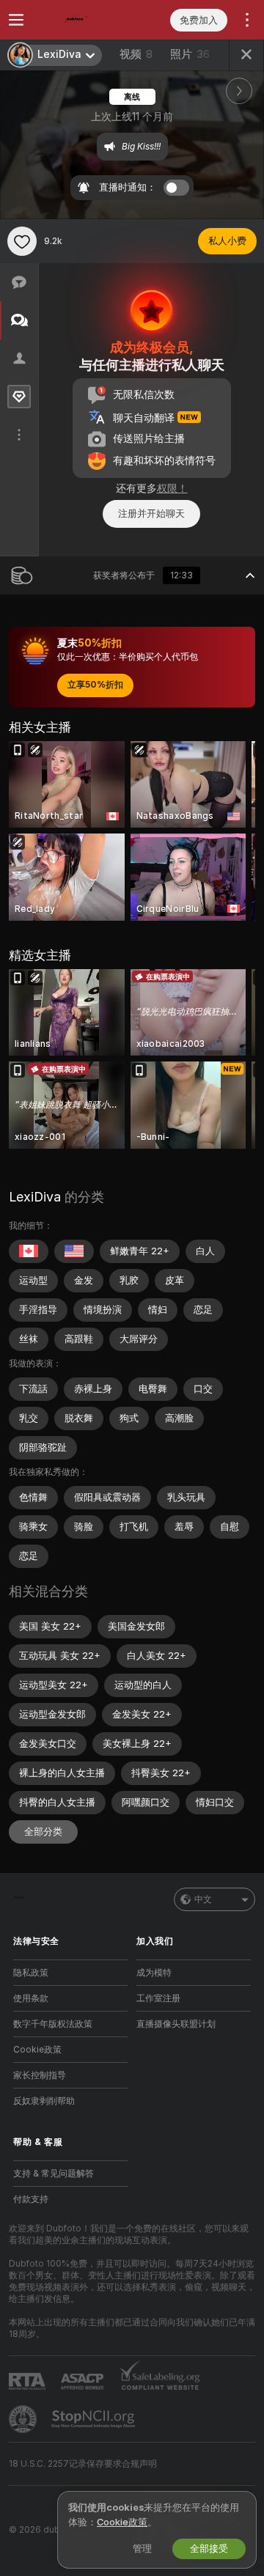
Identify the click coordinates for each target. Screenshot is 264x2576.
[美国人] (74, 1251)
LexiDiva (35, 1197)
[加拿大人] (29, 1251)
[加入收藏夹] (22, 241)
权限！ (172, 488)
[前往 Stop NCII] (95, 2419)
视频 (136, 54)
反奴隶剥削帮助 (44, 2101)
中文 (203, 1899)
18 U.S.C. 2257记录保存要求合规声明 (83, 2464)
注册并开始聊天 (151, 514)
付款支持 (31, 2199)
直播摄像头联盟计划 (176, 2024)
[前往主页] (82, 20)
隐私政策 (31, 1973)
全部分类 (43, 1832)
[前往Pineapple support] (24, 2419)
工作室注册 (158, 1998)
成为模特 (154, 1973)
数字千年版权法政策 (53, 2024)
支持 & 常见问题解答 (54, 2174)
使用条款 (31, 1998)
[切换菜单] (16, 20)
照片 (190, 54)
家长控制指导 (40, 2075)
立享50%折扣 (95, 685)
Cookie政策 (37, 2050)
